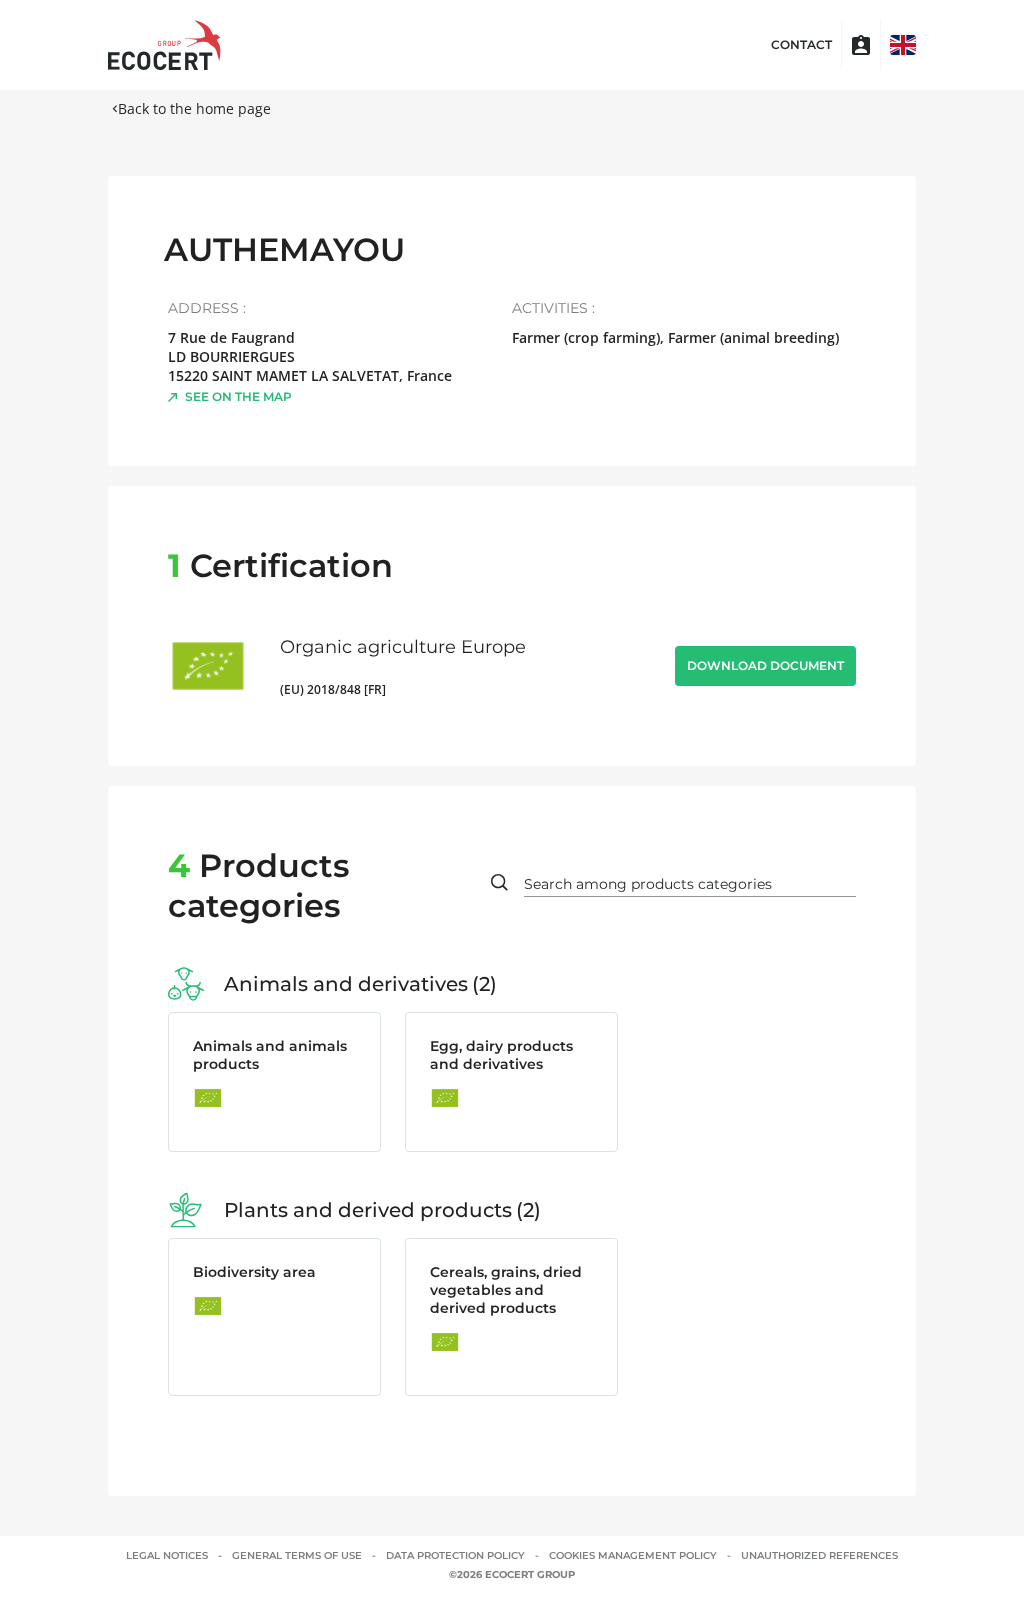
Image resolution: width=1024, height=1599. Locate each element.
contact (801, 45)
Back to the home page (194, 108)
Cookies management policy (633, 1555)
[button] (903, 45)
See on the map (238, 396)
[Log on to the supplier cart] (861, 45)
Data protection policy (455, 1555)
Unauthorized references (819, 1555)
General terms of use (297, 1555)
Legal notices (167, 1555)
